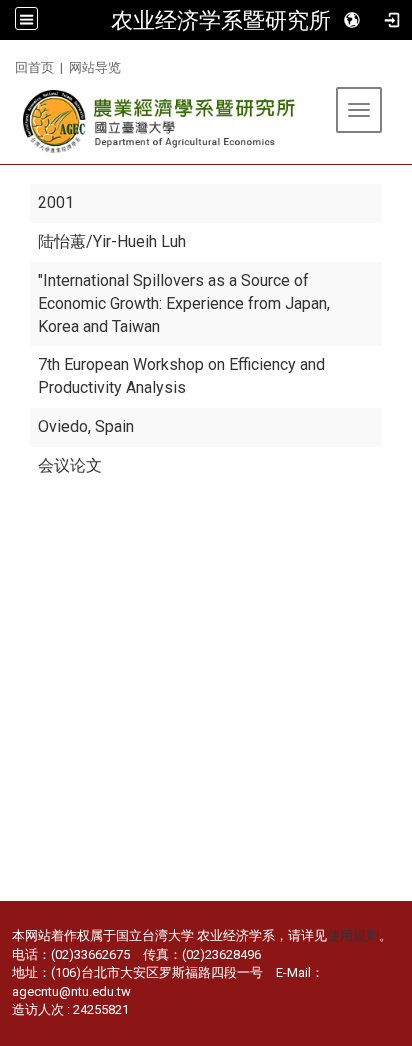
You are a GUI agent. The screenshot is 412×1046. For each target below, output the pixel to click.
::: (7, 64)
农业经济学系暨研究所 (221, 20)
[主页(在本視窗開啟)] (160, 121)
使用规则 (353, 935)
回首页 (34, 67)
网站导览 (95, 67)
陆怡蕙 (62, 241)
